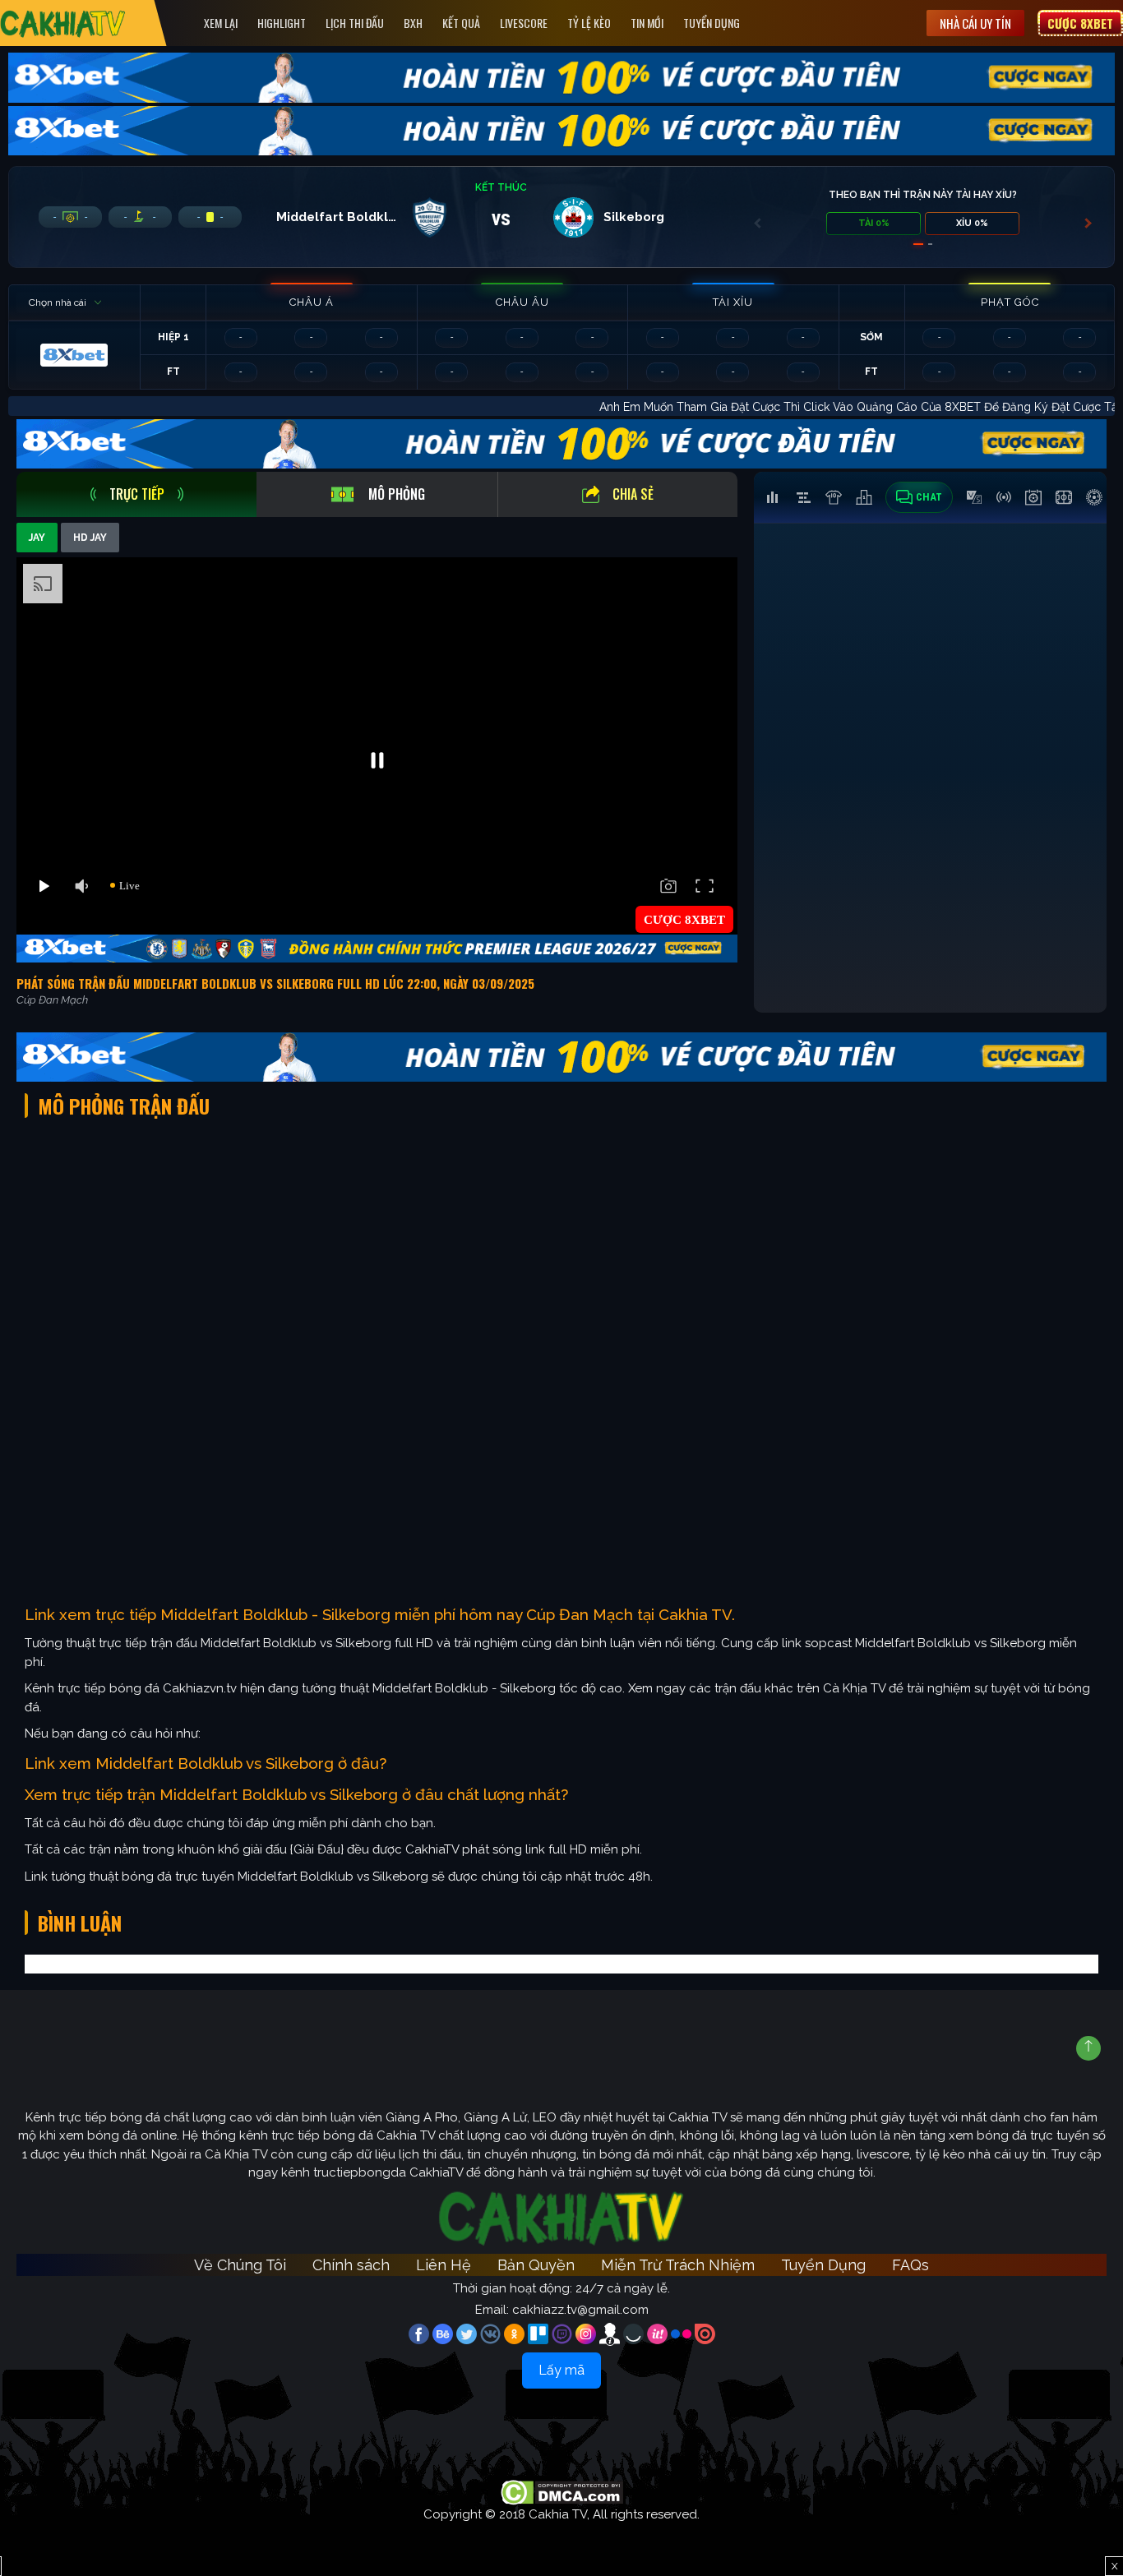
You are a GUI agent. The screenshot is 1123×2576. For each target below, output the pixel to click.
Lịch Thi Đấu (355, 23)
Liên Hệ (444, 2265)
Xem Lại (221, 23)
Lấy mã (561, 2370)
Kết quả (461, 23)
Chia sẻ (633, 494)
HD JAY (90, 538)
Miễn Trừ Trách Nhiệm (678, 2265)
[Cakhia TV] (63, 23)
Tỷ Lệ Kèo (589, 23)
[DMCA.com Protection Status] (562, 2491)
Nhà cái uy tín (975, 23)
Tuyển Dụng (712, 23)
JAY (37, 538)
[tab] (136, 494)
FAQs (910, 2265)
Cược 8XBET (1080, 23)
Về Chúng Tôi (240, 2265)
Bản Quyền (536, 2265)
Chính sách (351, 2265)
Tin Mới (647, 23)
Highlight (282, 23)
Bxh (413, 23)
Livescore (524, 23)
